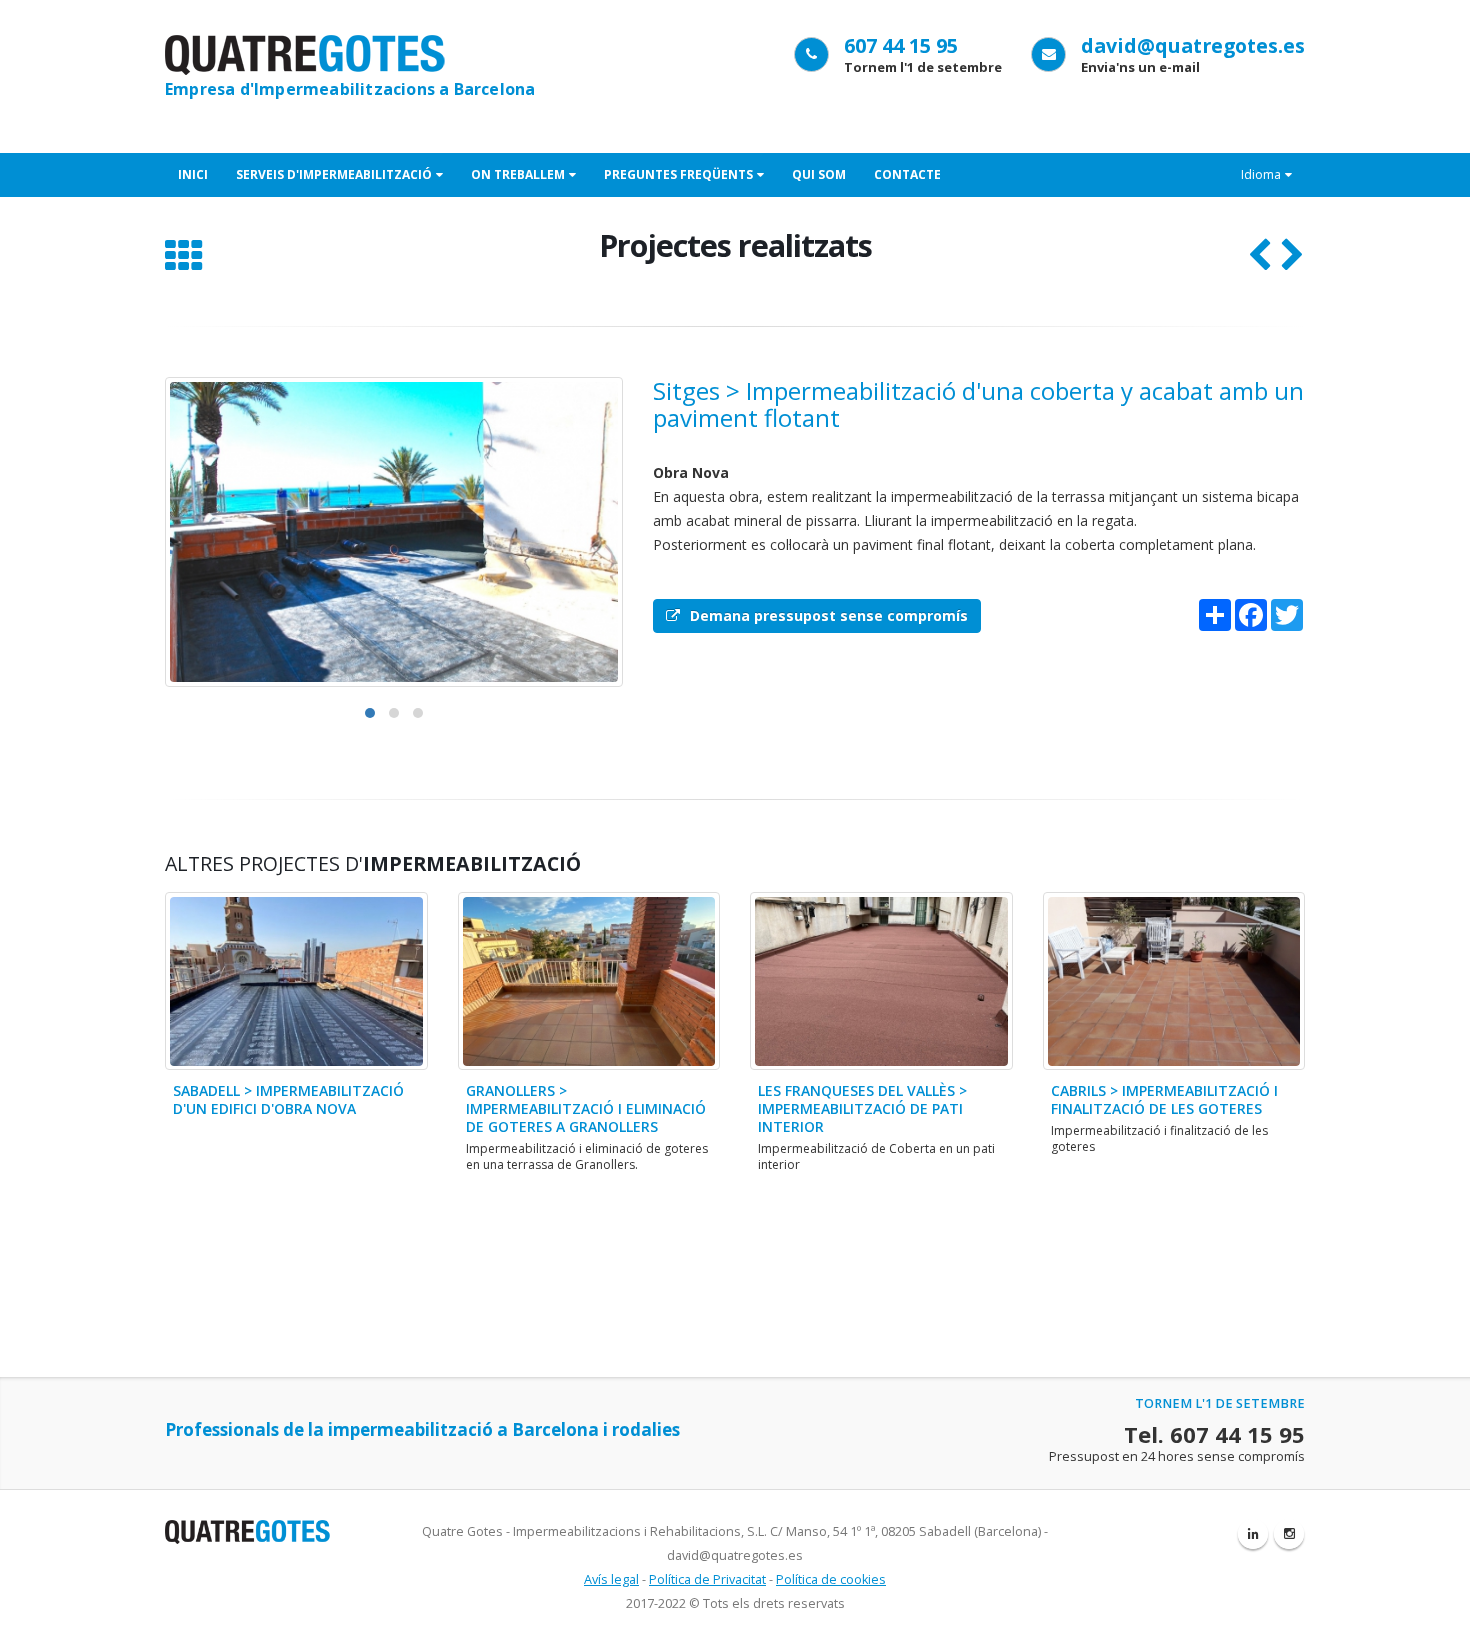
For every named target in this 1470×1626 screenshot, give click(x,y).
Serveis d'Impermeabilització (334, 174)
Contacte (907, 174)
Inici (193, 174)
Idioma (1261, 174)
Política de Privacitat (707, 1579)
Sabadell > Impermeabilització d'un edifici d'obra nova (288, 1099)
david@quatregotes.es (1193, 45)
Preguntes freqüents (678, 174)
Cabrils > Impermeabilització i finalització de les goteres (1164, 1099)
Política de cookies (831, 1579)
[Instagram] (1289, 1534)
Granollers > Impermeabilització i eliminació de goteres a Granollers (586, 1108)
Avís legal (611, 1579)
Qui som (819, 174)
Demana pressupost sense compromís (829, 615)
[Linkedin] (1253, 1534)
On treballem (518, 174)
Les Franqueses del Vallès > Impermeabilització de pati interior (862, 1108)
